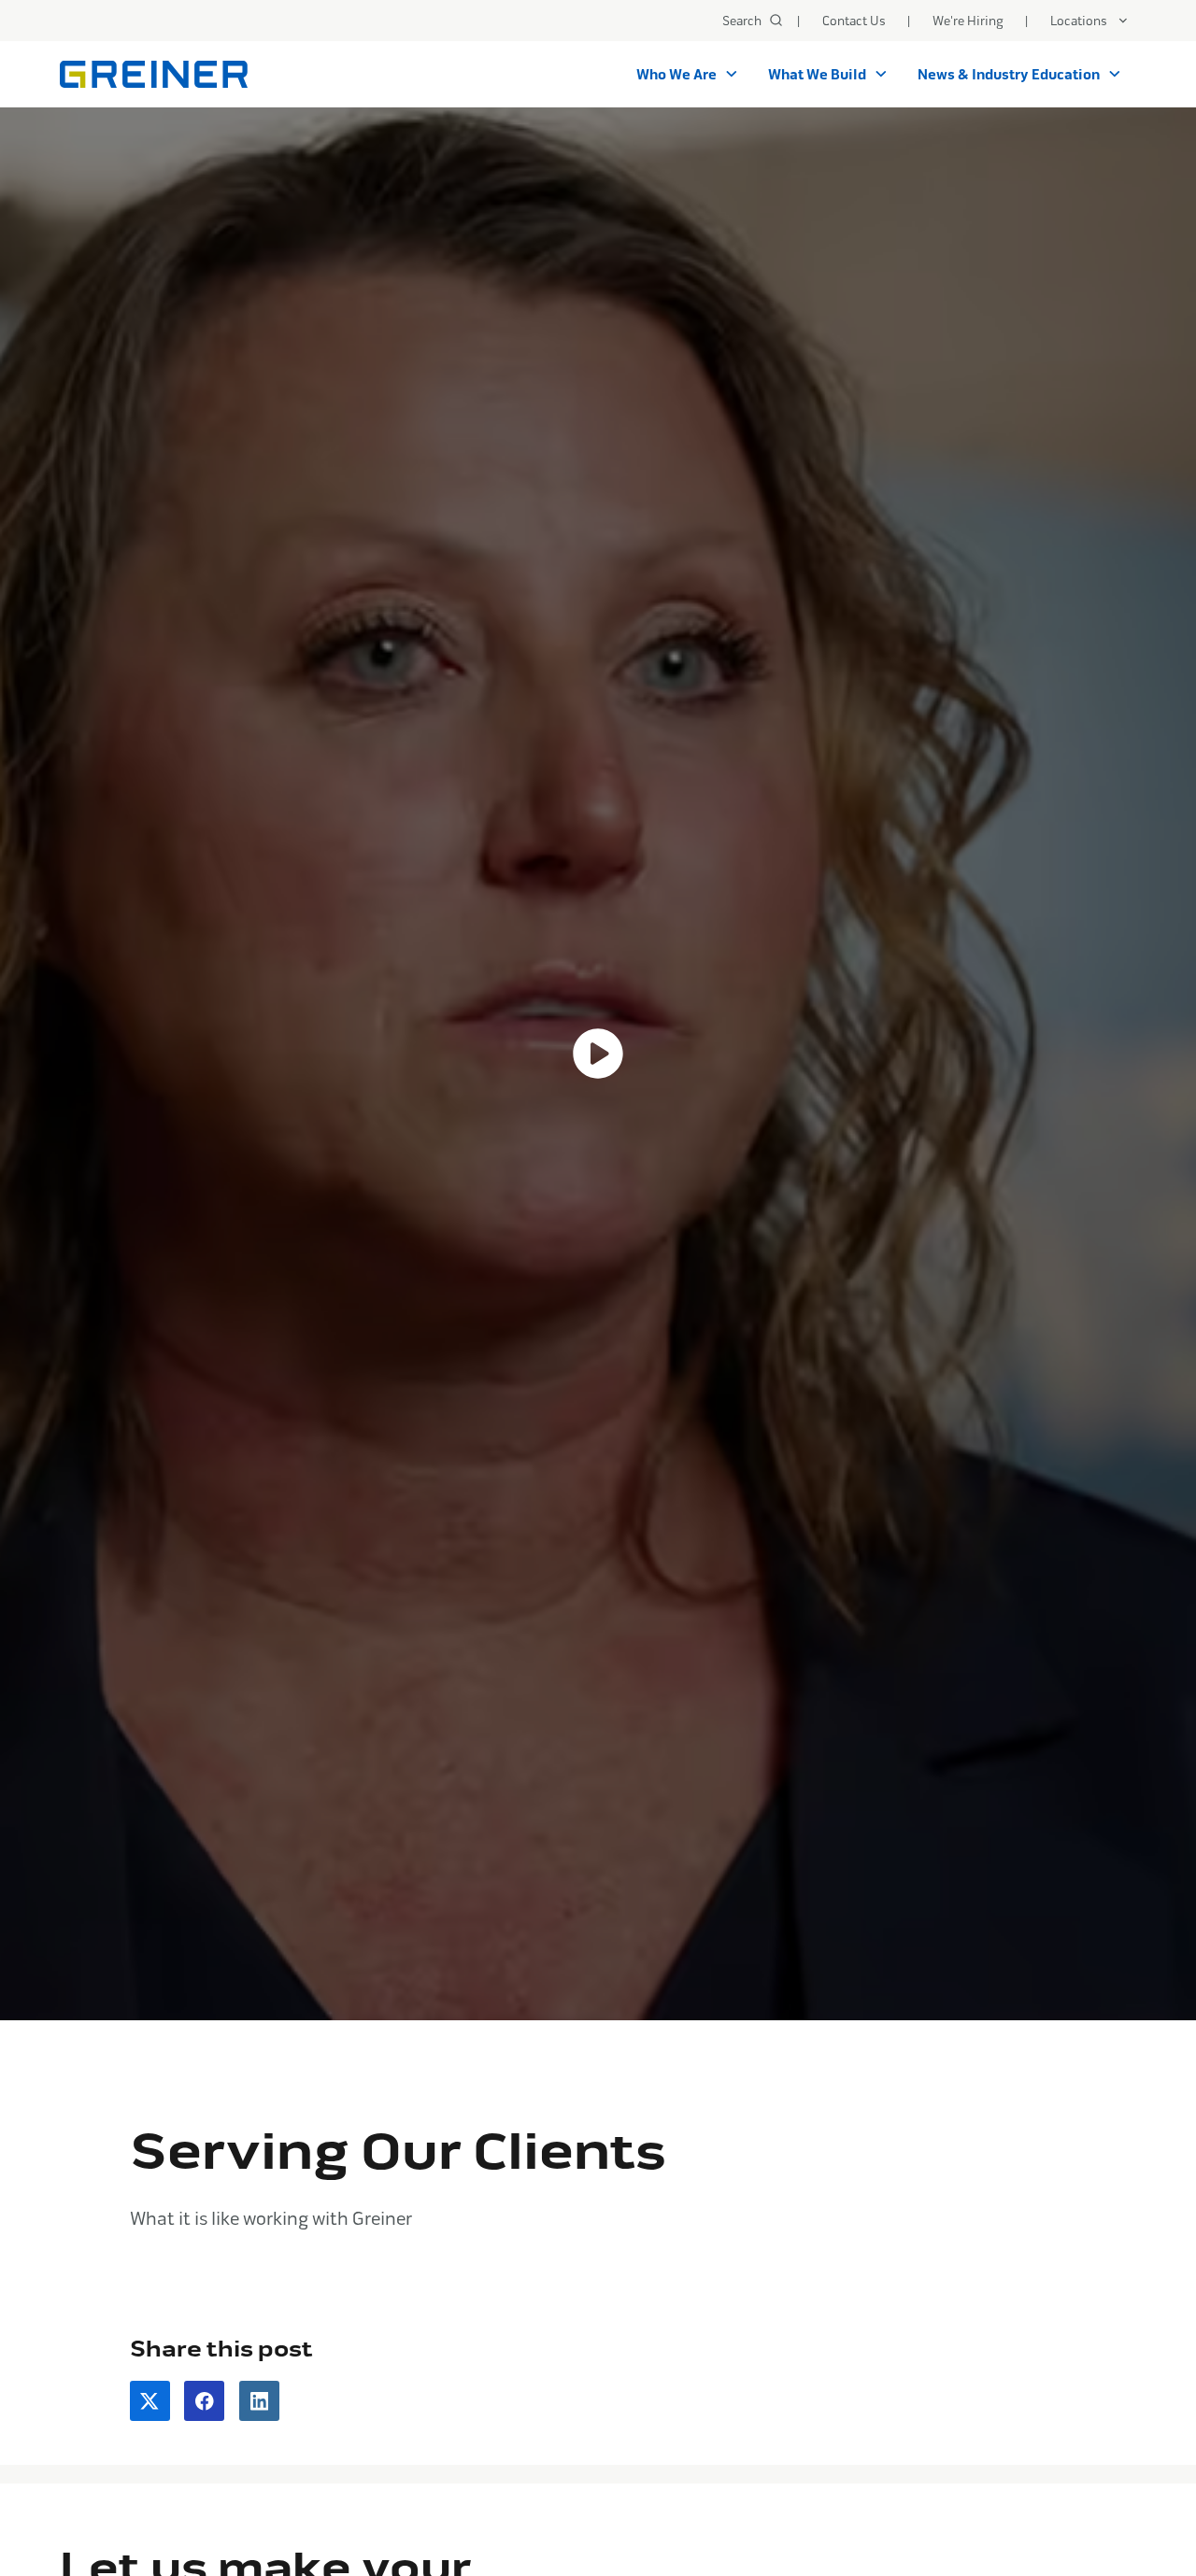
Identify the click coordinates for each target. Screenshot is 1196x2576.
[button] (1089, 21)
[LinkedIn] (259, 2401)
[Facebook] (204, 2401)
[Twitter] (150, 2401)
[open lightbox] (598, 1054)
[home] (154, 74)
